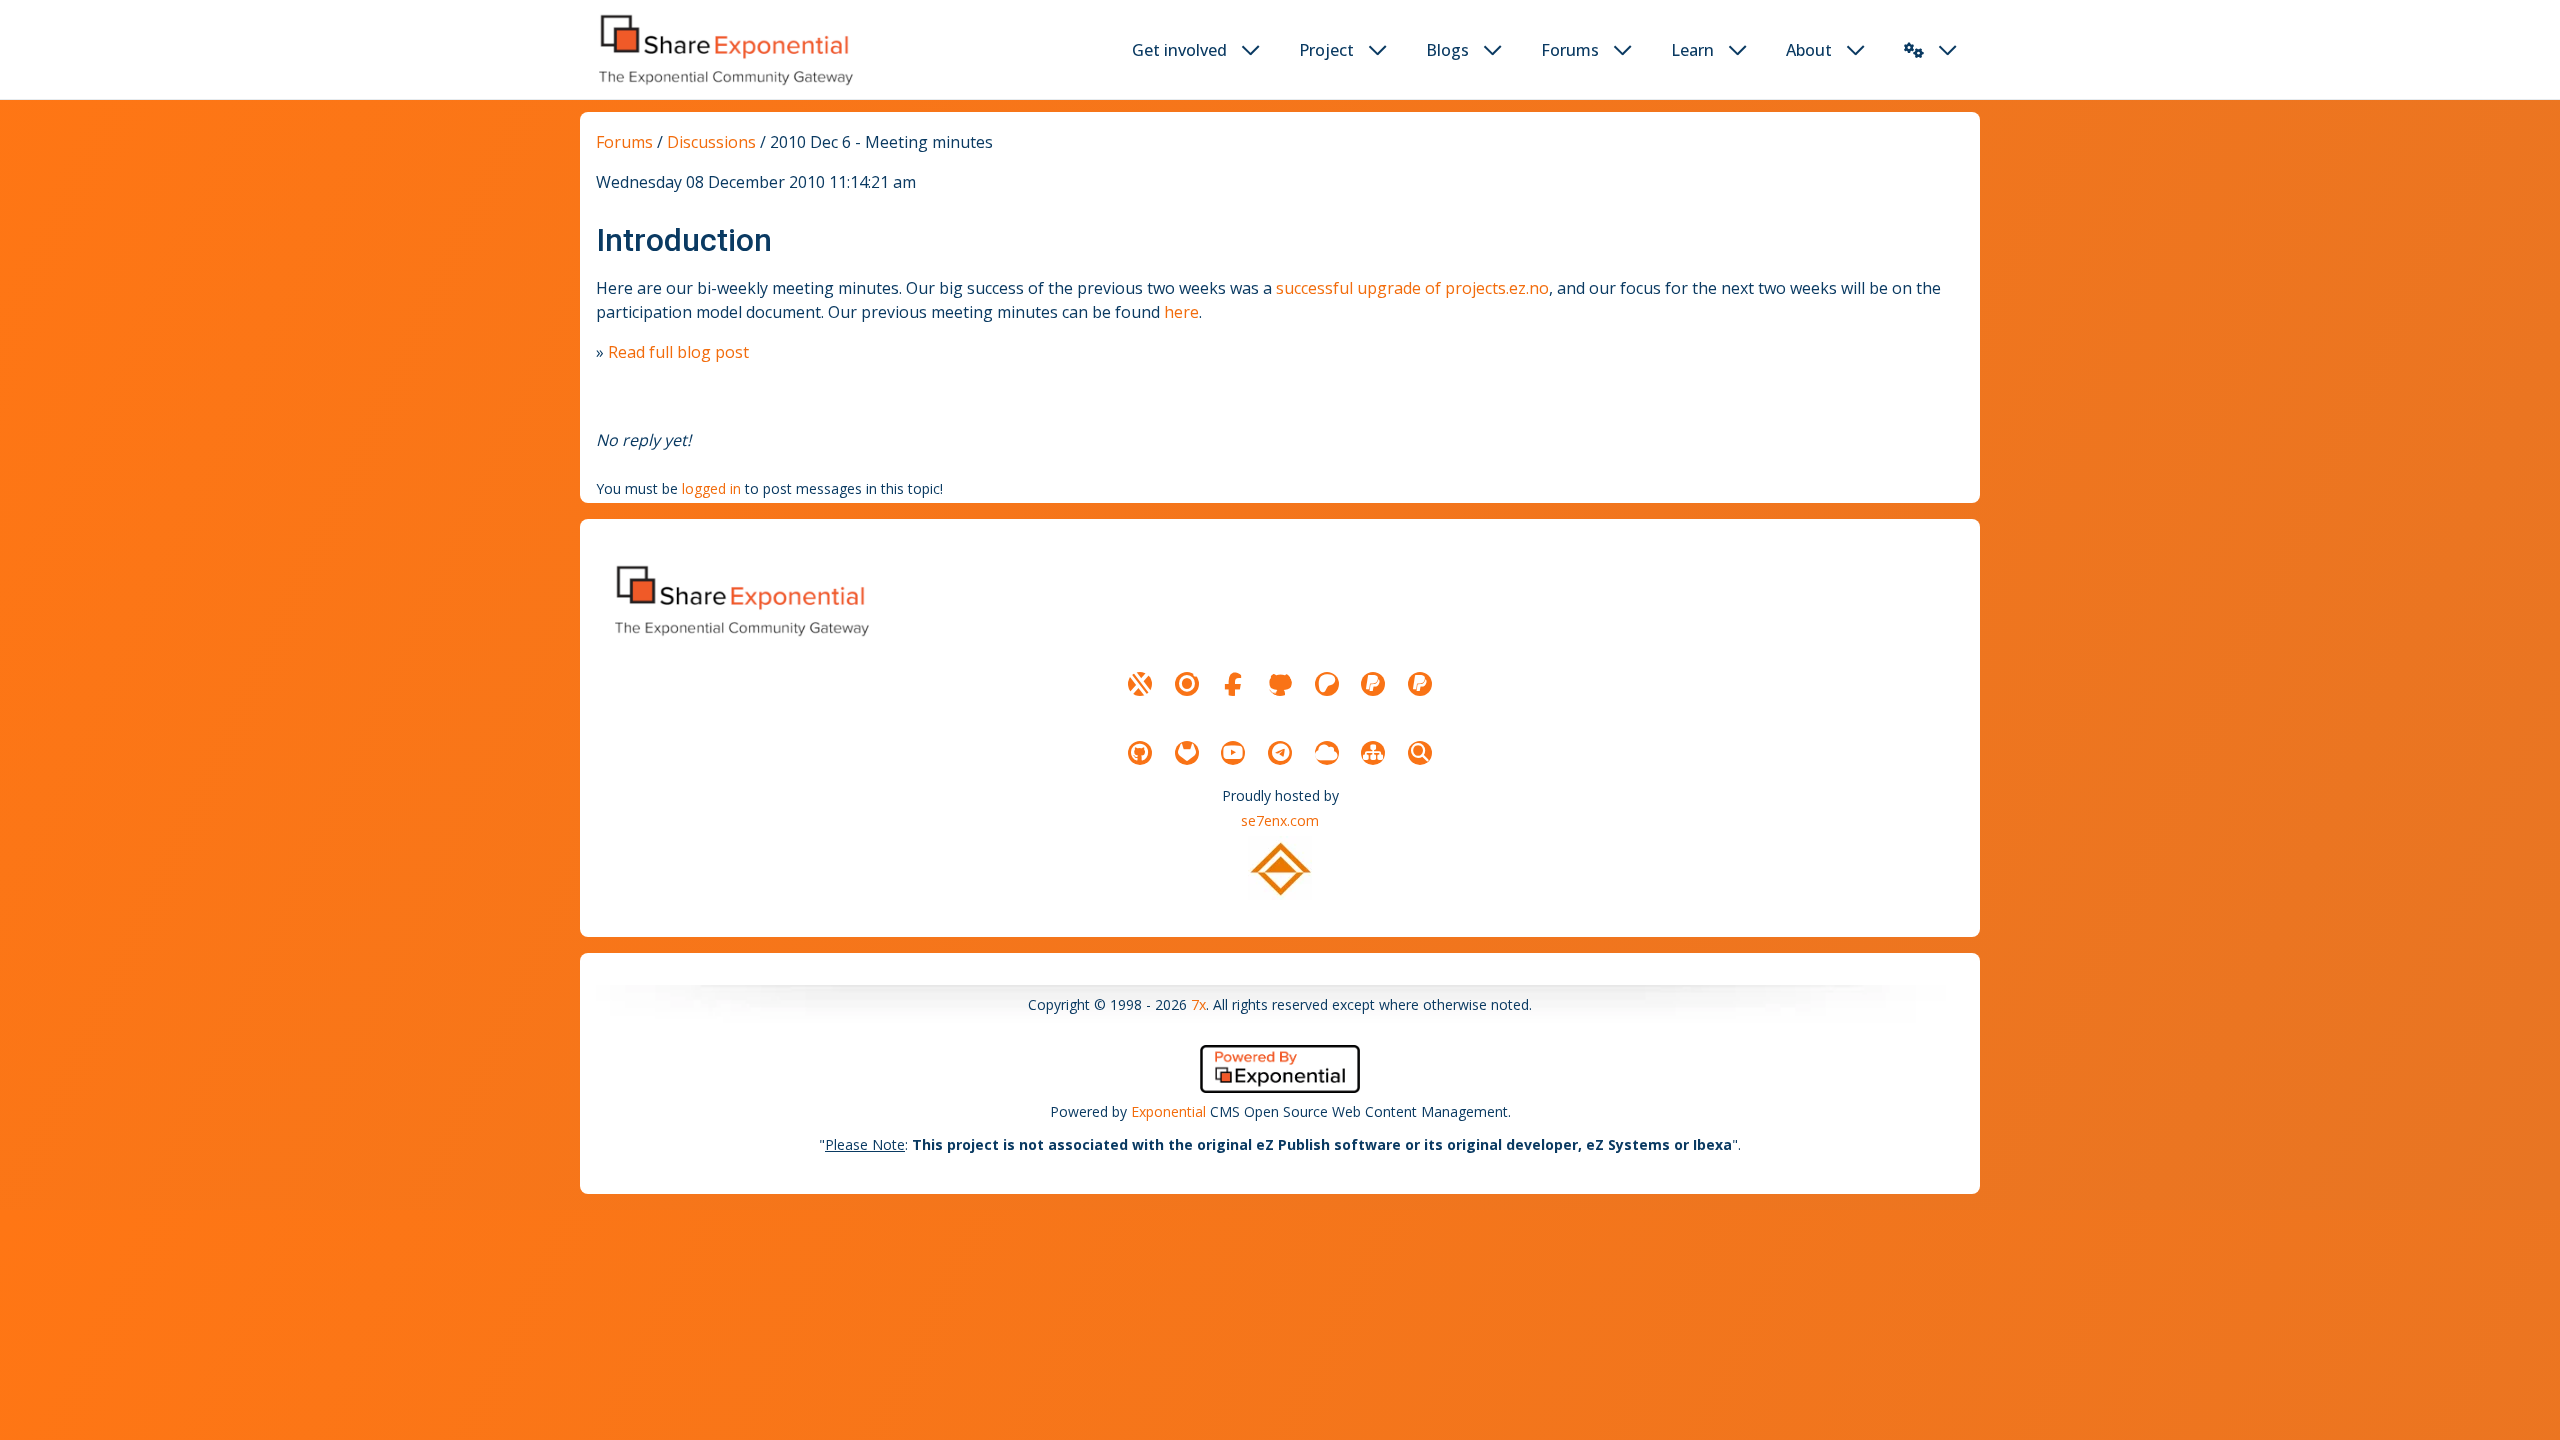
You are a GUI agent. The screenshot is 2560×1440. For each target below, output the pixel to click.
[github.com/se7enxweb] (1140, 753)
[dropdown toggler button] (1251, 50)
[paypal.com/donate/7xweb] (1420, 684)
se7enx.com (1280, 820)
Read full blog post (678, 352)
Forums (624, 142)
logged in (711, 488)
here (1181, 312)
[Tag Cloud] (1327, 753)
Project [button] (1326, 50)
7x (1198, 1004)
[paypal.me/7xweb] (1373, 684)
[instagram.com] (1187, 684)
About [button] (1809, 50)
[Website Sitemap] (1373, 753)
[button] (1914, 50)
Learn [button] (1692, 50)
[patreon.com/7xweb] (1327, 684)
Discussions (711, 142)
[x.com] (1140, 684)
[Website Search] (1420, 753)
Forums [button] (1570, 50)
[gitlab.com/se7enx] (1187, 753)
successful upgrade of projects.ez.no (1412, 288)
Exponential (1168, 1111)
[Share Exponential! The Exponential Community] (724, 49)
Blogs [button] (1447, 50)
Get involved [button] (1179, 50)
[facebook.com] (1233, 684)
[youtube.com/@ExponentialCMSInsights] (1233, 753)
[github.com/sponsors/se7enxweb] (1280, 684)
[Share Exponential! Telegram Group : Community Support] (1280, 753)
